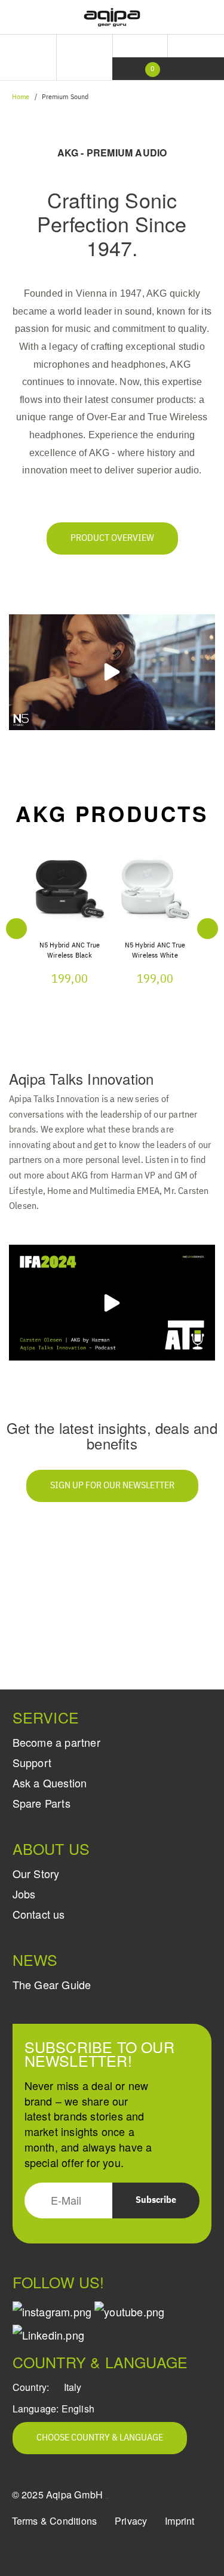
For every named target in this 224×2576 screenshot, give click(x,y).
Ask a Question (50, 1783)
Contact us (39, 1914)
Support (32, 1762)
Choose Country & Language (100, 2438)
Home (21, 97)
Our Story (36, 1873)
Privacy (131, 2521)
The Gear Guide (52, 1984)
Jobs (24, 1894)
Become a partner (56, 1742)
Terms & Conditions (55, 2521)
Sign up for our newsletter (112, 1486)
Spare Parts (42, 1803)
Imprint (179, 2521)
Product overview (112, 538)
